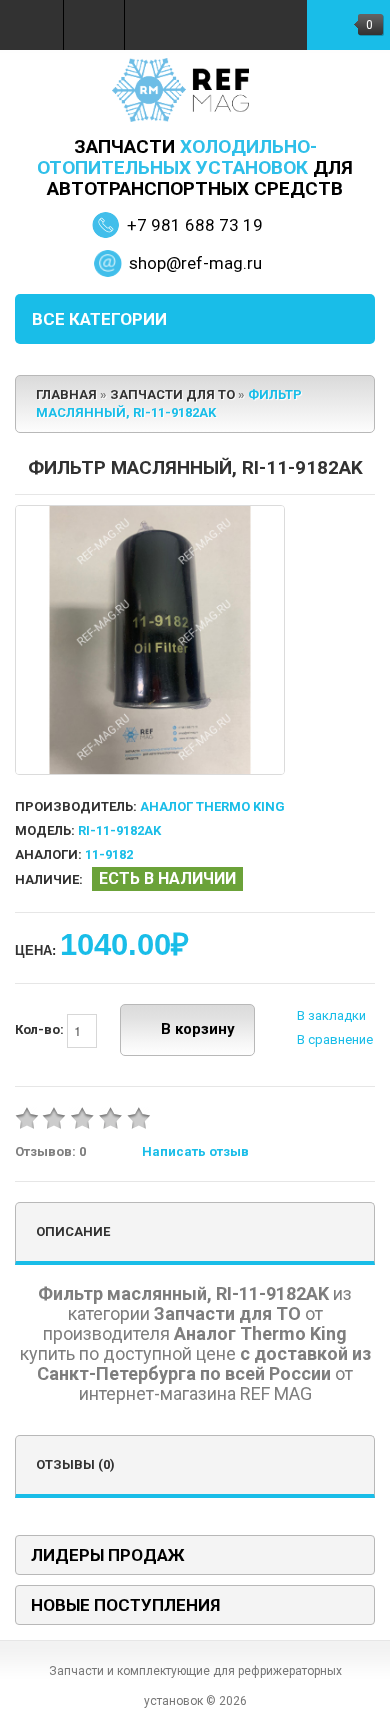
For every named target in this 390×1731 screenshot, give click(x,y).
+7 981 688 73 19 (195, 225)
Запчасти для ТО (172, 394)
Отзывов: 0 (50, 1151)
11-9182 (109, 854)
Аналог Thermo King (212, 806)
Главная (66, 394)
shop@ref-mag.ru (195, 263)
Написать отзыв (195, 1151)
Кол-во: (41, 1029)
